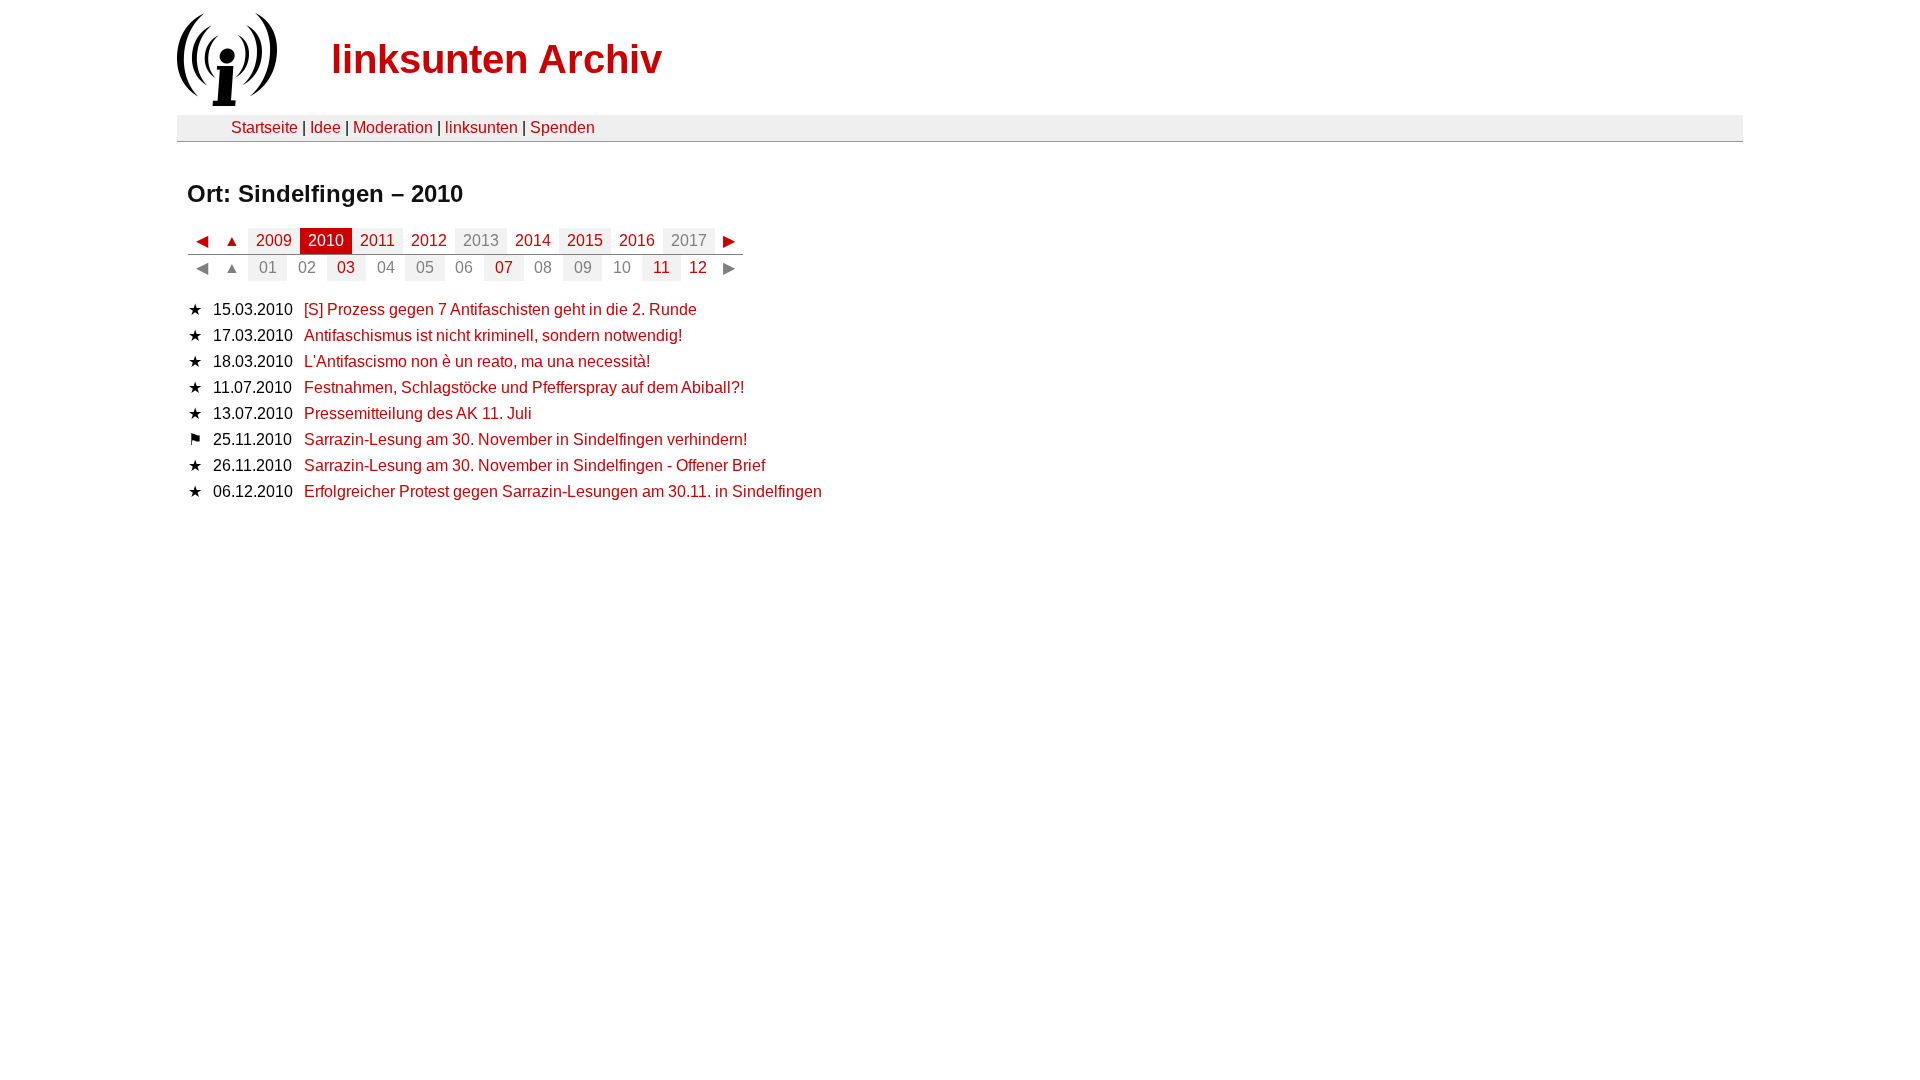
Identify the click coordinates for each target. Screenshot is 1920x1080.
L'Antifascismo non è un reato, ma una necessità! (477, 361)
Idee (325, 127)
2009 (274, 240)
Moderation (393, 127)
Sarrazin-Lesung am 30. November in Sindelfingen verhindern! (525, 439)
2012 (429, 240)
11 (661, 267)
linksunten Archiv (496, 59)
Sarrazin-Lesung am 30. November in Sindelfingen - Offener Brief (534, 465)
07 (504, 267)
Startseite (264, 127)
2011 (377, 240)
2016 (637, 240)
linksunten (481, 127)
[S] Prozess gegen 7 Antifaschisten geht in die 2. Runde (500, 309)
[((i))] (225, 100)
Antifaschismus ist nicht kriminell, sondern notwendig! (493, 335)
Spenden (562, 127)
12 (698, 267)
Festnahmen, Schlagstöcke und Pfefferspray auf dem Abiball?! (524, 387)
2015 (585, 240)
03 (346, 267)
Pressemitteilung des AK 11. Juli (418, 413)
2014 (533, 240)
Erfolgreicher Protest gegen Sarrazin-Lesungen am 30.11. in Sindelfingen (563, 491)
